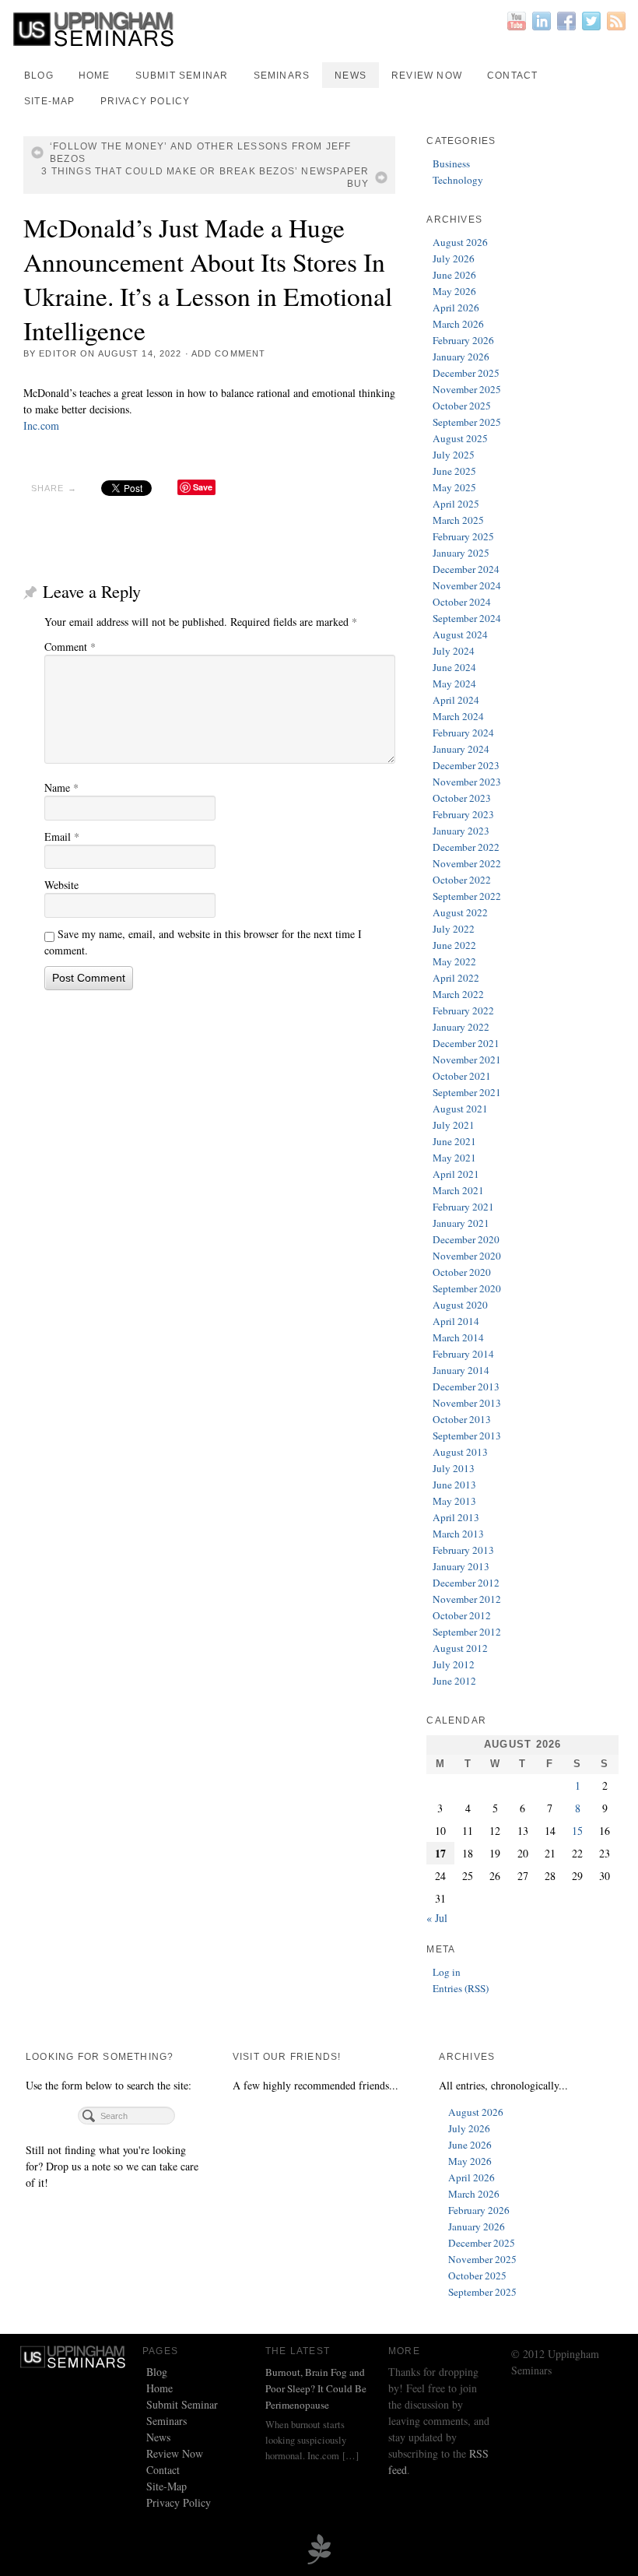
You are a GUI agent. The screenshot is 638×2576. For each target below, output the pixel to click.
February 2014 (463, 1354)
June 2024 (454, 667)
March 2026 (458, 324)
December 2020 (466, 1239)
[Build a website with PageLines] (319, 2548)
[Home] (73, 2355)
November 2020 (467, 1256)
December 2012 (466, 1583)
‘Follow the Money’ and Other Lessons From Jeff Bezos (200, 153)
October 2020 (462, 1272)
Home (95, 76)
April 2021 (456, 1174)
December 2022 (466, 847)
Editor (58, 353)
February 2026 (463, 340)
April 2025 (456, 504)
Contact (512, 76)
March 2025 (458, 520)
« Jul (437, 1918)
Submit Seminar (182, 76)
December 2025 (466, 373)
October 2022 (462, 880)
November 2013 (467, 1403)
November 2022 (467, 863)
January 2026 (461, 357)
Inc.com (41, 425)
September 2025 (467, 422)
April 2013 (456, 1517)
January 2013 (461, 1566)
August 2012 (460, 1648)
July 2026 (454, 258)
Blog (39, 76)
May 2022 (454, 961)
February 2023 (463, 814)
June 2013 (454, 1485)
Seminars (282, 76)
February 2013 (463, 1550)
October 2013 (462, 1419)
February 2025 (463, 536)
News (351, 76)
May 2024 (454, 684)
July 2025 (454, 455)
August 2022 (460, 912)
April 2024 (456, 700)
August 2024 (460, 634)
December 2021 (466, 1043)
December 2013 (466, 1386)
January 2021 (461, 1223)
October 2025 (462, 406)
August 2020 (460, 1305)
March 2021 (458, 1190)
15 (577, 1831)
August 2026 (460, 242)
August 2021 (460, 1109)
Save (203, 487)
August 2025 (460, 438)
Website (61, 885)
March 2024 (458, 716)
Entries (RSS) (461, 1988)
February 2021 (463, 1207)
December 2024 (466, 569)
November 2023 (467, 782)
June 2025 (454, 471)
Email (62, 836)
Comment (70, 647)
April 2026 (456, 308)
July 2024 (454, 651)
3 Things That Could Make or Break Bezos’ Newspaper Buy (205, 177)
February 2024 (463, 733)
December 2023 (466, 765)
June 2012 (454, 1681)
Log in (447, 1972)
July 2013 (454, 1468)
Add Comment (228, 353)
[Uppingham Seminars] (319, 29)
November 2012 (467, 1599)
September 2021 (467, 1092)
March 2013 (458, 1534)
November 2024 (467, 585)
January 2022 (461, 1027)
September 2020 (467, 1288)
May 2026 (454, 291)
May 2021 (454, 1158)
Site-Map (50, 101)
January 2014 (461, 1370)
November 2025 (467, 389)
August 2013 (460, 1452)
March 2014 (458, 1337)
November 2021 (467, 1060)
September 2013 (467, 1436)
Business (451, 163)
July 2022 (454, 929)
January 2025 (461, 553)
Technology (458, 180)
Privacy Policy (145, 101)
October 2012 (462, 1615)
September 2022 (467, 896)
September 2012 (467, 1632)
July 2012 (454, 1664)
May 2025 (454, 487)
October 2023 (462, 798)
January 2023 (461, 831)
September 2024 (467, 618)
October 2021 (462, 1076)
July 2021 (454, 1125)
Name (61, 787)
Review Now (427, 76)
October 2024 (462, 602)
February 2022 (463, 1010)
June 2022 (454, 945)
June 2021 (454, 1141)
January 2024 (461, 749)
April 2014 (456, 1321)
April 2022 (456, 978)
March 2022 (458, 994)
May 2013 (454, 1501)
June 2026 (454, 275)
